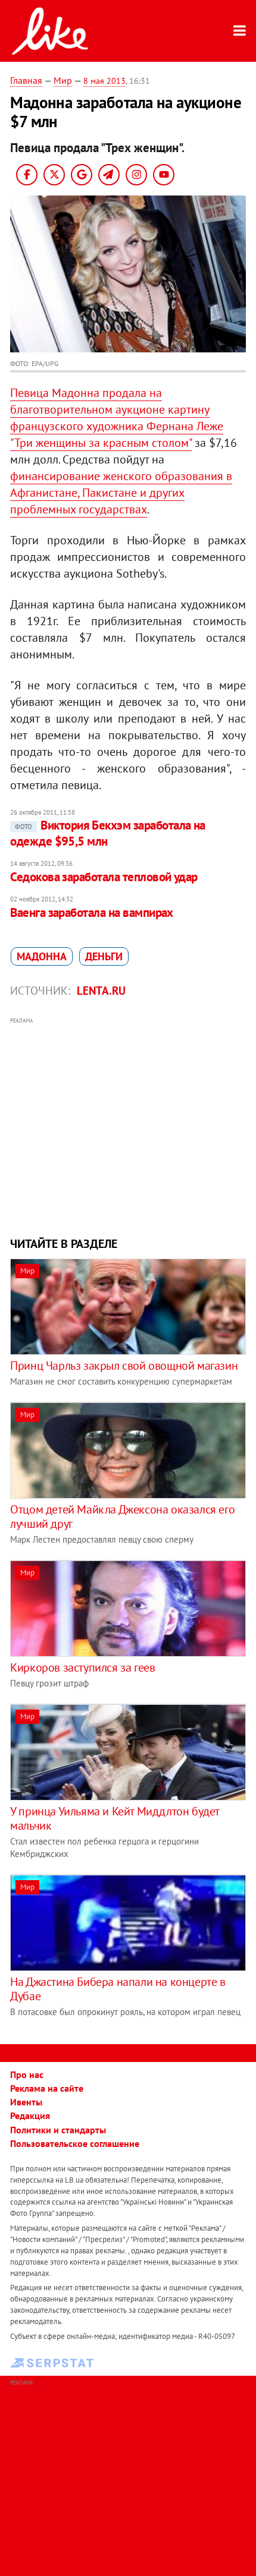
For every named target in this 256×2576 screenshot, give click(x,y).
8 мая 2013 (104, 81)
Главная (26, 80)
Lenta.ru (101, 991)
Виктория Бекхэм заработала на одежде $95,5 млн (108, 833)
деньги (104, 956)
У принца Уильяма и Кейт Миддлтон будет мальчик (115, 1818)
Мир (63, 80)
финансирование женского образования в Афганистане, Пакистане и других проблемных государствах (121, 493)
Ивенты (26, 2102)
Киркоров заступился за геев (82, 1667)
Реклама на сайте (47, 2088)
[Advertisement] (128, 1125)
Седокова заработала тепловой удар (104, 877)
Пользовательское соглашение (75, 2143)
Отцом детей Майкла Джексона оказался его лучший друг (122, 1516)
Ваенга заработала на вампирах (92, 912)
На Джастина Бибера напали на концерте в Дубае (118, 1989)
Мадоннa (42, 956)
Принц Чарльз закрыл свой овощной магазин (124, 1366)
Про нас (27, 2074)
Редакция (30, 2115)
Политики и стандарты (58, 2130)
